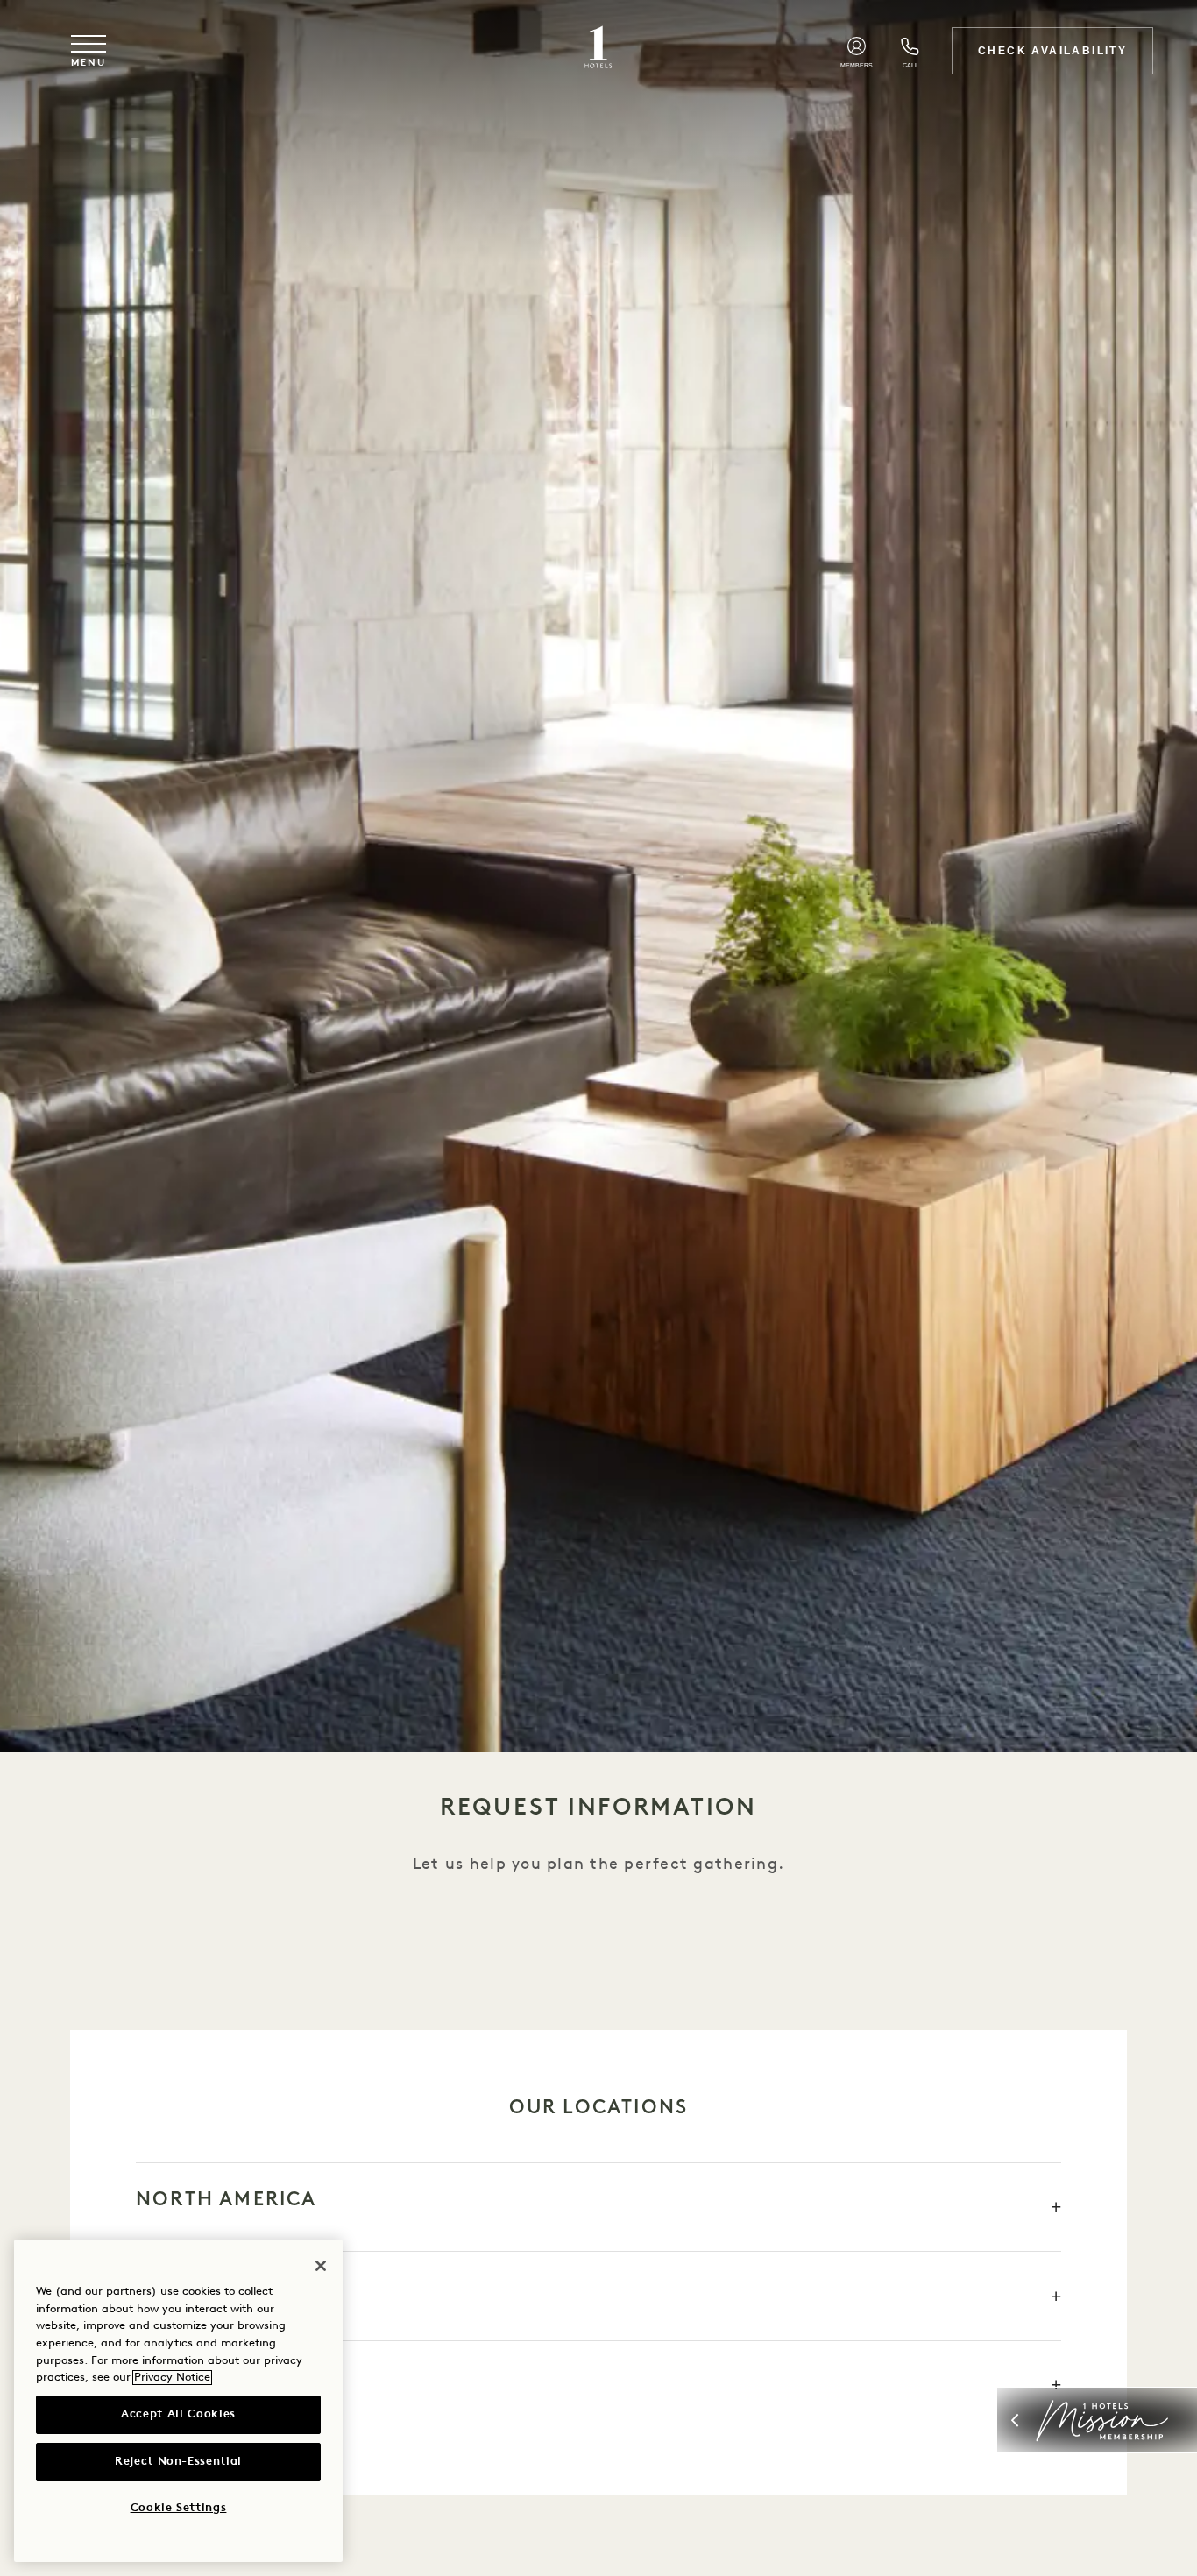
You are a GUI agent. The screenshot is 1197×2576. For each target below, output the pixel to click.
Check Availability (1052, 51)
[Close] (321, 2266)
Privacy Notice (172, 2378)
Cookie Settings (179, 2508)
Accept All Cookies (178, 2414)
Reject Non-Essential (178, 2462)
